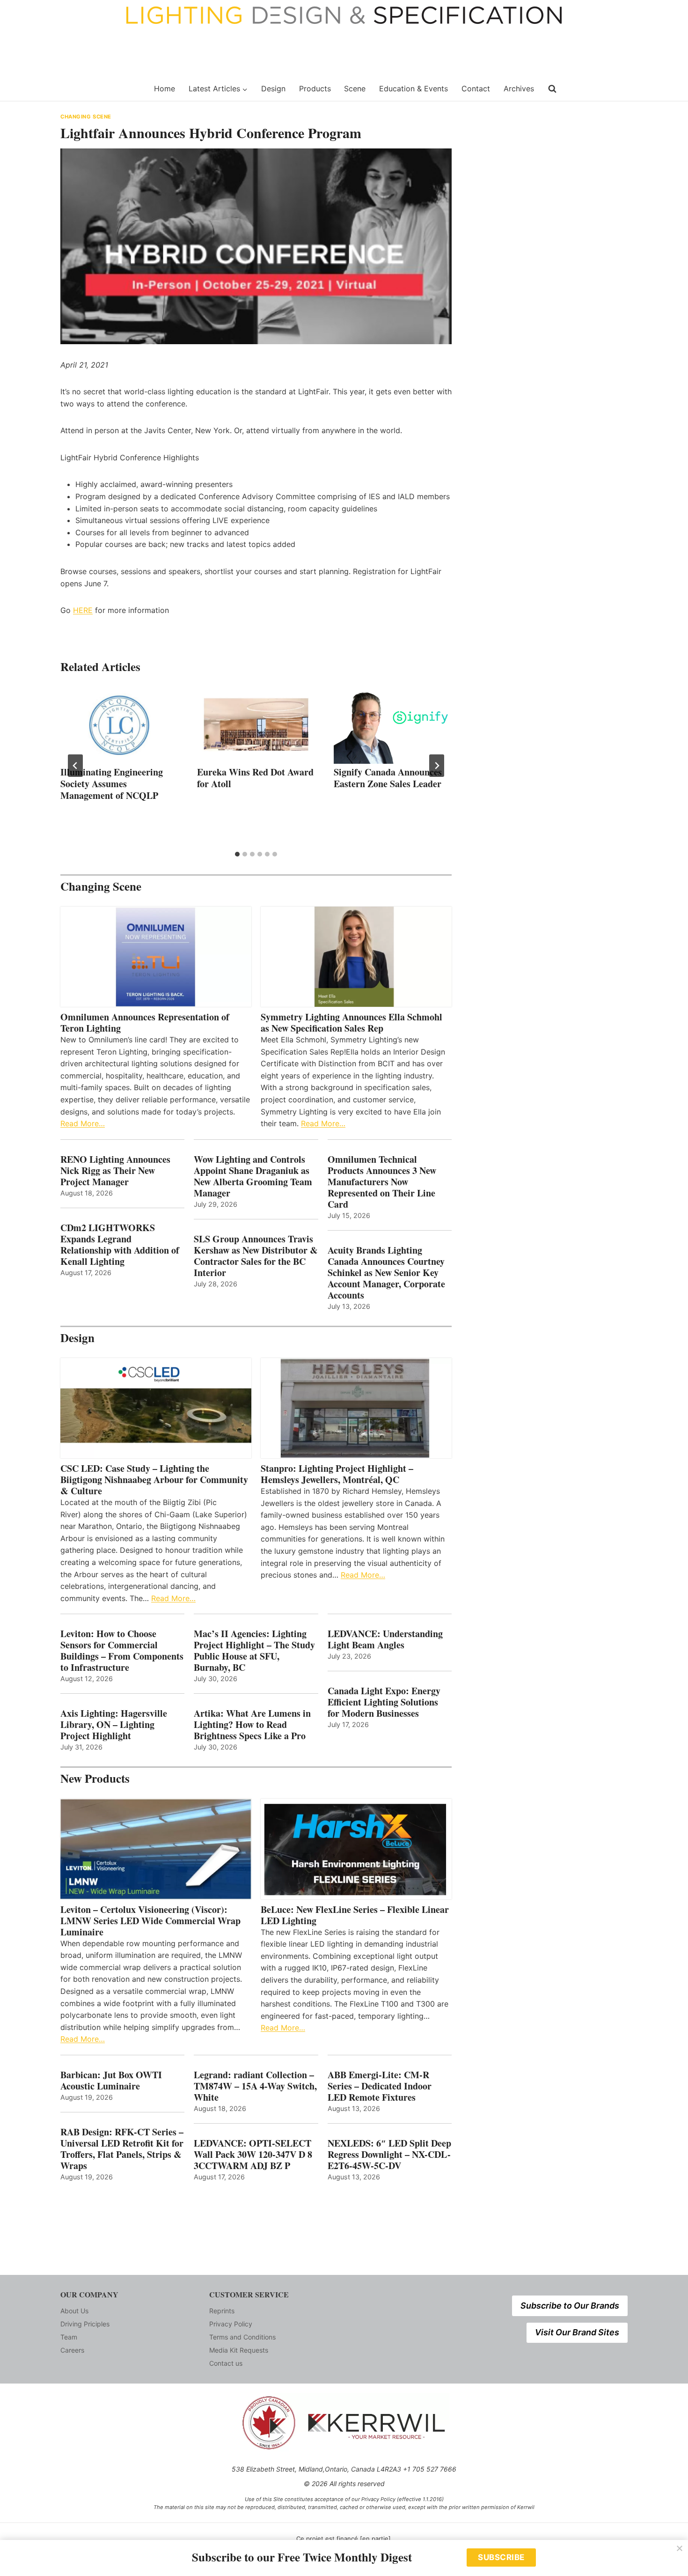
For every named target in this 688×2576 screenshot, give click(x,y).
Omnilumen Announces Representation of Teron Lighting (145, 1023)
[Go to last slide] (75, 766)
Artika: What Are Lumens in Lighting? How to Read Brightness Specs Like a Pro (252, 1725)
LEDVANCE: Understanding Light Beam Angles (385, 1639)
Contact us (226, 2363)
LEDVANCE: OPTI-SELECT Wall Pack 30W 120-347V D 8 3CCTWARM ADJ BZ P (253, 2155)
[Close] (680, 2548)
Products (315, 89)
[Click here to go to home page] (102, 89)
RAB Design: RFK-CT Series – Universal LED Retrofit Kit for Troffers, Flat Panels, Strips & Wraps (122, 2149)
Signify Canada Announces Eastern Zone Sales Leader (388, 778)
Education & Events (414, 89)
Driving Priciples (85, 2324)
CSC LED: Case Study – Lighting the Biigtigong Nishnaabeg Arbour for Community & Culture (154, 1480)
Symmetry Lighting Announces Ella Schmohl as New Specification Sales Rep (351, 1023)
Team (69, 2337)
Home (165, 89)
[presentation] (119, 724)
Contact (476, 89)
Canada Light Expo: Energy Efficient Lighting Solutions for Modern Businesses (384, 1702)
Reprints (222, 2311)
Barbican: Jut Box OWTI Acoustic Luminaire (111, 2081)
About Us (74, 2311)
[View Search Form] (552, 89)
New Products (95, 1778)
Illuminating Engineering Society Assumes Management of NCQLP (112, 784)
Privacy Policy (231, 2324)
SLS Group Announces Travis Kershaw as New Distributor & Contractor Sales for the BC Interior (256, 1256)
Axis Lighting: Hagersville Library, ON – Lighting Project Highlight (114, 1725)
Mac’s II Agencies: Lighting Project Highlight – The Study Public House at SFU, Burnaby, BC (254, 1651)
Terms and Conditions (242, 2337)
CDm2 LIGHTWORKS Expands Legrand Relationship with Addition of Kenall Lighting (120, 1245)
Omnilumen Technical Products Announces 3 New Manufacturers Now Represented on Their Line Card (382, 1182)
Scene (355, 89)
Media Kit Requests (239, 2350)
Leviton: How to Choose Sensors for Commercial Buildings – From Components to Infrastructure (122, 1651)
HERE (83, 610)
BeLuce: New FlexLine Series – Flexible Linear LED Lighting (355, 1915)
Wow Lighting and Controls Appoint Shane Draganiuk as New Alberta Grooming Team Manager (253, 1176)
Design (273, 89)
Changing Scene (86, 117)
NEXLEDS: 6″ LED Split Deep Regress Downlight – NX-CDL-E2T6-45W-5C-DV (389, 2155)
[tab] (237, 854)
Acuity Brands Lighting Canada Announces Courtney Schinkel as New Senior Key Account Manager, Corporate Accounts (386, 1273)
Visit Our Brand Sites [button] (577, 2332)
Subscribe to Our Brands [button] (570, 2306)
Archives (519, 89)
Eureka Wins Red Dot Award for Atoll (255, 778)
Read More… (83, 1123)
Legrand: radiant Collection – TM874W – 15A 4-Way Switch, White (255, 2086)
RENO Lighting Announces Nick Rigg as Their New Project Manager (115, 1171)
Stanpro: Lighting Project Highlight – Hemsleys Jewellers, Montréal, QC (337, 1474)
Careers (72, 2350)
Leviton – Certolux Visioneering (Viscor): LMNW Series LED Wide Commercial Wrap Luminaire (150, 1921)
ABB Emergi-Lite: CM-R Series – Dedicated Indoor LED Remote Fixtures (380, 2086)
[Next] (437, 766)
